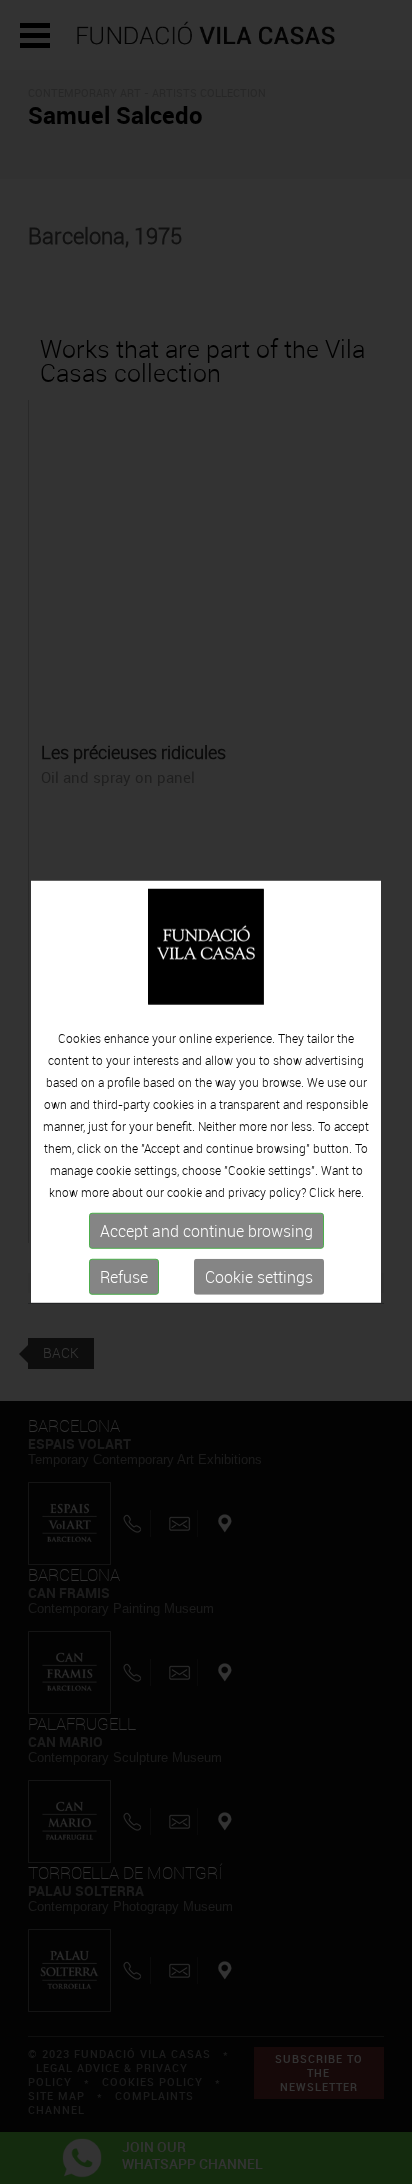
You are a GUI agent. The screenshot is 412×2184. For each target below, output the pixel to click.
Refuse (124, 1277)
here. (351, 1192)
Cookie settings (259, 1277)
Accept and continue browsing (206, 1231)
